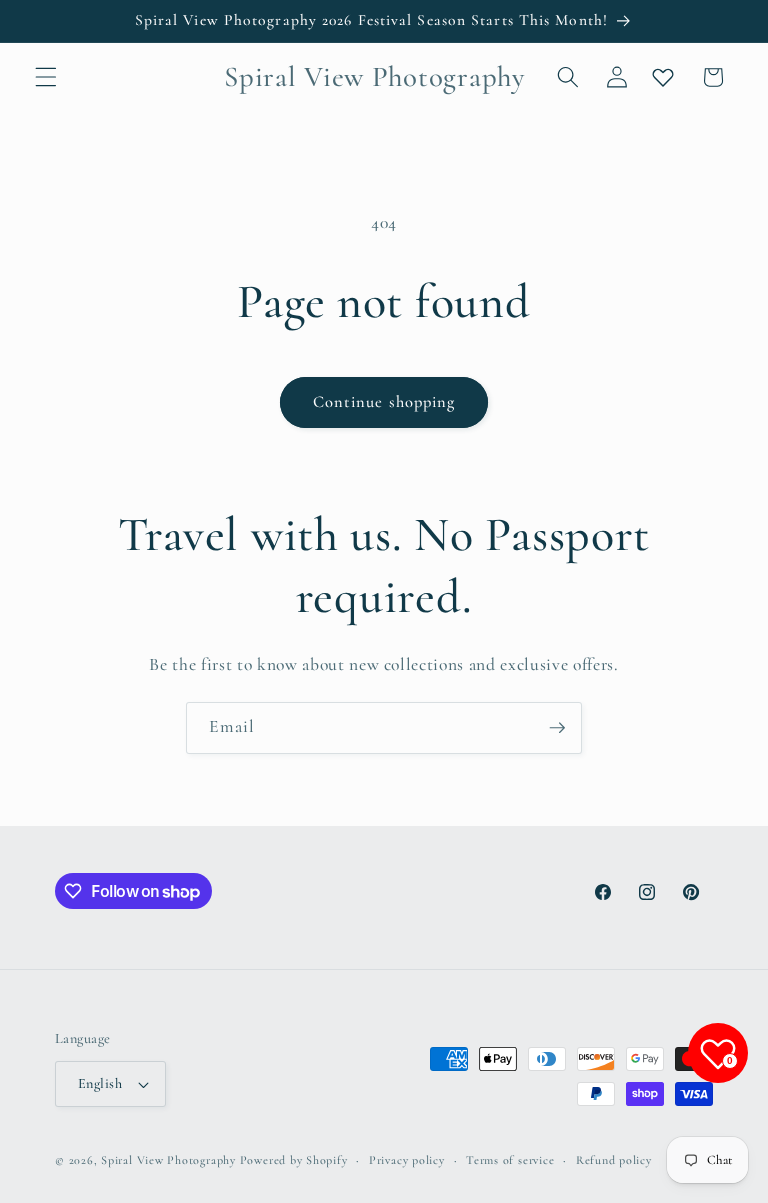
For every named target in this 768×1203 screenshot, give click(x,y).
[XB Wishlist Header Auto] (663, 77)
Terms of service (510, 1160)
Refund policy (614, 1160)
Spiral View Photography (168, 1160)
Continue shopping (384, 402)
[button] (46, 77)
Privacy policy (407, 1160)
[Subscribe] (557, 728)
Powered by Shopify (294, 1160)
